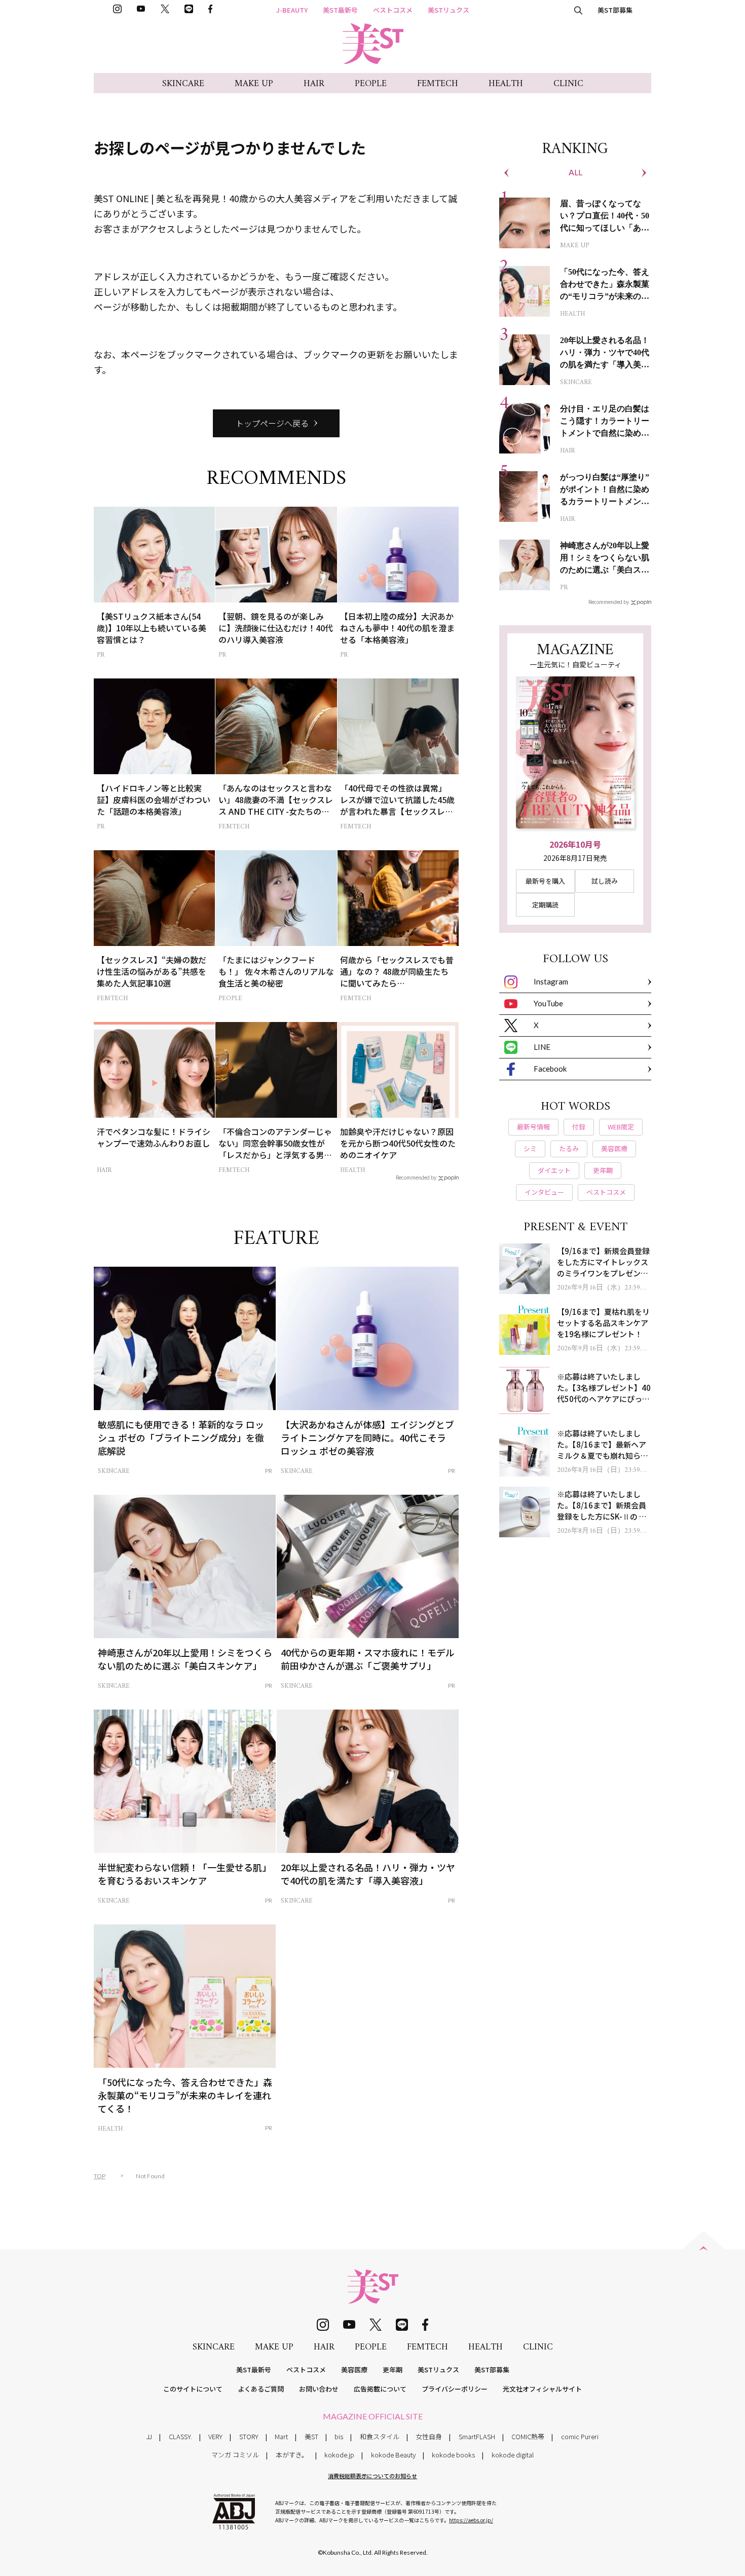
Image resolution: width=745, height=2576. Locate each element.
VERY (215, 2436)
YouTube (548, 1003)
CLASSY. (180, 2436)
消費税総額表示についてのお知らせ (372, 2476)
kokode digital (513, 2455)
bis (339, 2436)
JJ (149, 2436)
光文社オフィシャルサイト (542, 2389)
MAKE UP (254, 84)
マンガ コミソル (235, 2455)
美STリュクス (449, 10)
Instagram (551, 981)
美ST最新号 (340, 10)
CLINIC (568, 84)
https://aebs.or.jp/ (471, 2520)
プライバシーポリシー (455, 2389)
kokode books (453, 2455)
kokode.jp (339, 2455)
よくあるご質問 (261, 2389)
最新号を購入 (545, 881)
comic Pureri (580, 2436)
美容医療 (354, 2370)
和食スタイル (380, 2436)
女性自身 (429, 2436)
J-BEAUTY (292, 10)
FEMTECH (438, 84)
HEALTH (506, 84)
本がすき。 (292, 2455)
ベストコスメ (393, 10)
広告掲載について (380, 2389)
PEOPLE (371, 84)
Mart (281, 2436)
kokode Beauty (393, 2455)
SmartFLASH (477, 2436)
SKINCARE (183, 84)
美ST (311, 2436)
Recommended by (416, 1177)
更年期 (393, 2370)
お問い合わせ (319, 2389)
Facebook (550, 1069)
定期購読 (545, 905)
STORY (249, 2436)
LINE (542, 1047)
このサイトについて (193, 2389)
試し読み (605, 881)
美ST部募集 (615, 10)
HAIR (314, 84)
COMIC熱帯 (528, 2436)
